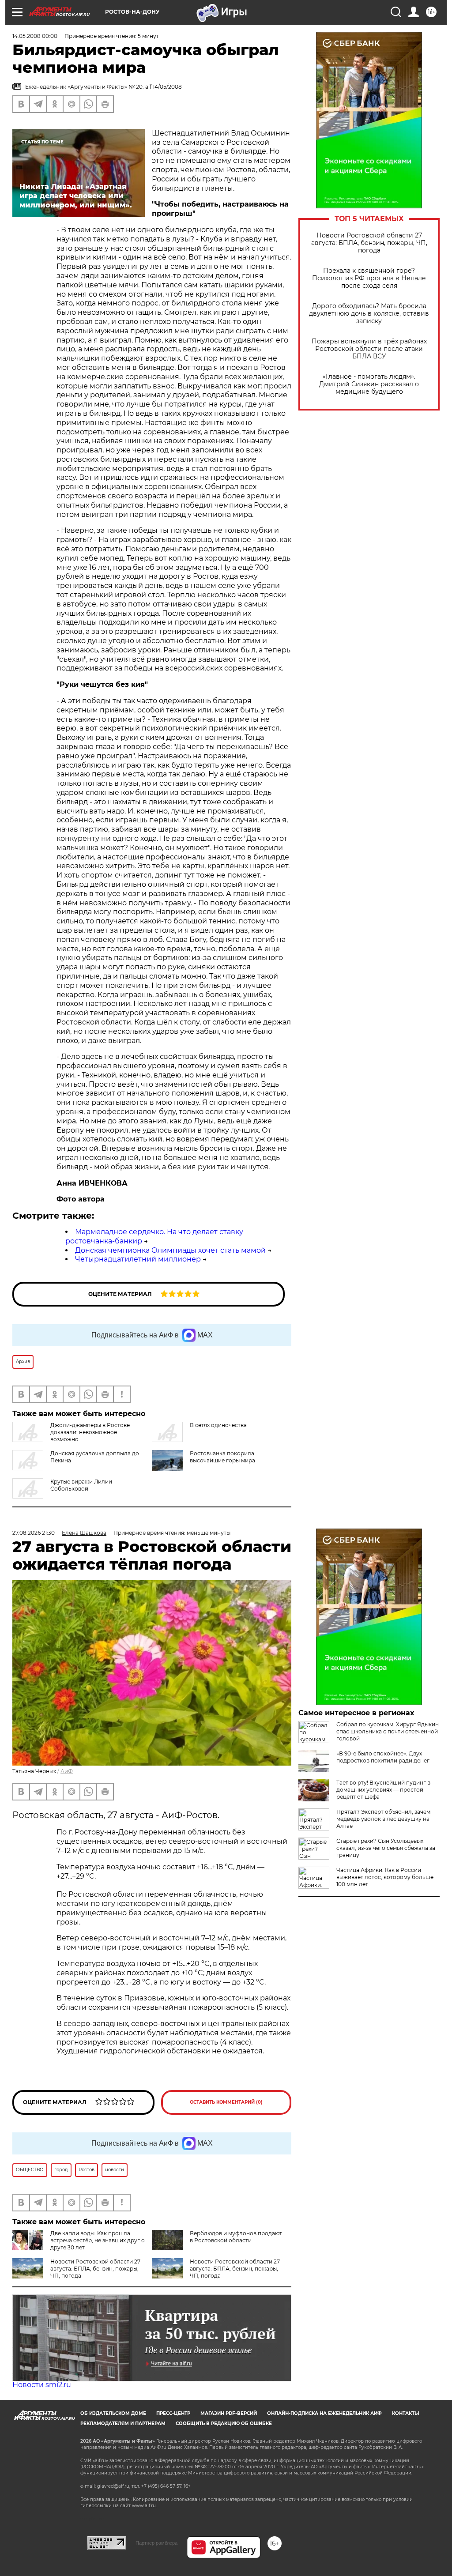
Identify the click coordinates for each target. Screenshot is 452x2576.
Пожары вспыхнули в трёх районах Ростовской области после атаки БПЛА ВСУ (369, 349)
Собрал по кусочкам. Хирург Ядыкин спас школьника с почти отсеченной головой (388, 1731)
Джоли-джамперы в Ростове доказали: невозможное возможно (90, 1432)
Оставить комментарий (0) (226, 2102)
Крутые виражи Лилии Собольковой (81, 1485)
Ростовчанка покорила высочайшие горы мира (222, 1457)
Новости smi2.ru (42, 2385)
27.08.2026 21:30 (34, 1533)
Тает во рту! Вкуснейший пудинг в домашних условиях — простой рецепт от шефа (383, 1790)
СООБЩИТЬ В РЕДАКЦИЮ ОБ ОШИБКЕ (224, 2423)
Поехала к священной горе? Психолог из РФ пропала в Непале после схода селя (369, 278)
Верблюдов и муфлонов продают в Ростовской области (236, 2237)
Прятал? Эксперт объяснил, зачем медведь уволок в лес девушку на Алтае (383, 1819)
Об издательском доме (113, 2413)
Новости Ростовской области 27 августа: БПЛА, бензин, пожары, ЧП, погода (369, 243)
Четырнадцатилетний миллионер (138, 1259)
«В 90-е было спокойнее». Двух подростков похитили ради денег (383, 1757)
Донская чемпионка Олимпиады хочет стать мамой (170, 1250)
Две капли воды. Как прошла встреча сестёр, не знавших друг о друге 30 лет (98, 2240)
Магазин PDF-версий (229, 2413)
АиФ (67, 1771)
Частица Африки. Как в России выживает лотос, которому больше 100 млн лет (385, 1877)
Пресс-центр (173, 2413)
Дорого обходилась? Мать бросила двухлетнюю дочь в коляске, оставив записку (369, 314)
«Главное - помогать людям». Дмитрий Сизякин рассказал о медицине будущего (369, 384)
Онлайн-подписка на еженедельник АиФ (324, 2413)
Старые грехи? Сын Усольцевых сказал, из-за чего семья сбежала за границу (386, 1848)
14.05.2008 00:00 (35, 36)
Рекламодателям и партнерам (123, 2423)
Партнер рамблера (156, 2543)
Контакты (405, 2413)
